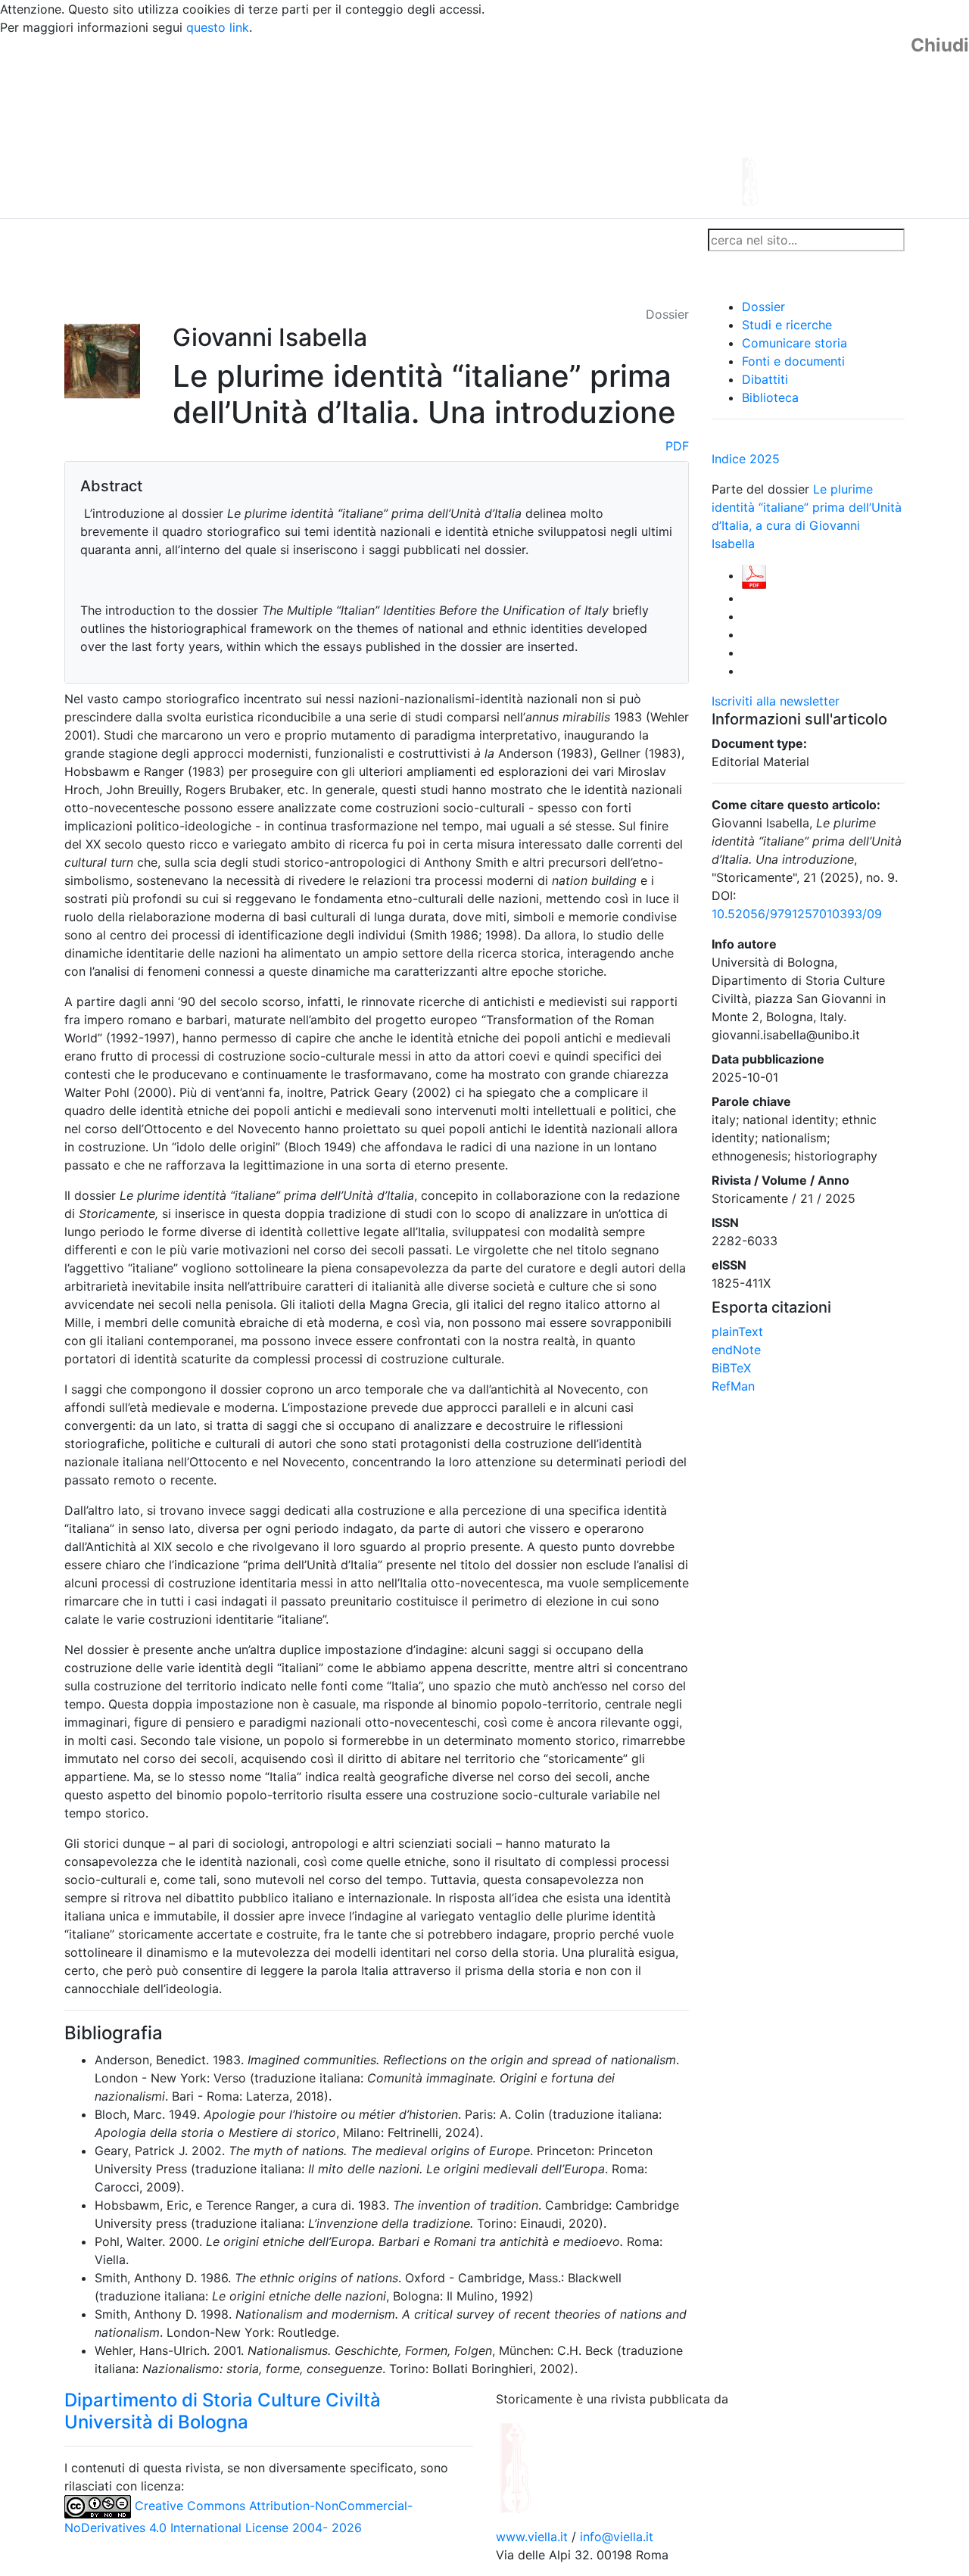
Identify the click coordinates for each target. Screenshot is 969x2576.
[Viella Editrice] (553, 2467)
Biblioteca (770, 397)
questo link (218, 27)
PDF (677, 446)
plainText (737, 1332)
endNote (736, 1350)
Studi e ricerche (787, 325)
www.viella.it (534, 2537)
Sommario (353, 240)
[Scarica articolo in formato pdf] (754, 575)
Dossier (763, 307)
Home (87, 240)
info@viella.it (617, 2537)
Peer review (278, 240)
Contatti (209, 240)
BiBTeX (731, 1368)
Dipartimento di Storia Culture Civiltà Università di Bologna (223, 2411)
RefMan (733, 1386)
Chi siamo (145, 240)
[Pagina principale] (443, 126)
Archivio (418, 240)
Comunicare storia (795, 343)
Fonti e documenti (793, 361)
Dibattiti (765, 379)
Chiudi (940, 45)
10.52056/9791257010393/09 (797, 914)
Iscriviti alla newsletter (776, 701)
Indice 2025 (746, 459)
